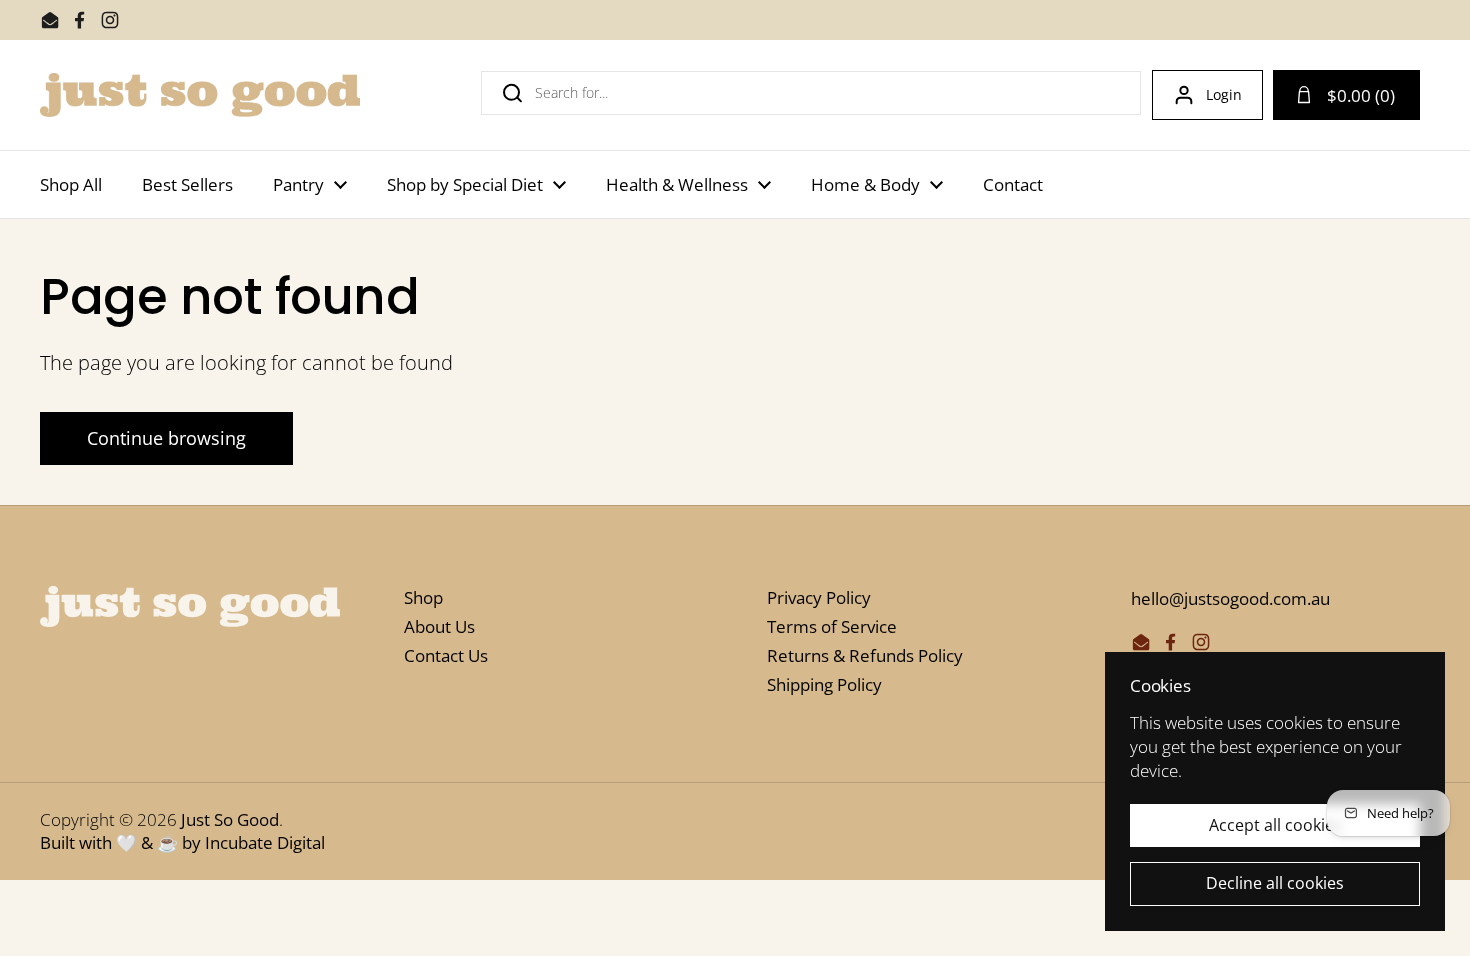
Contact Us (446, 655)
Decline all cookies (1275, 883)
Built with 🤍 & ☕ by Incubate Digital (182, 842)
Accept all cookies (1275, 825)
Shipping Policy (824, 684)
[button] (1346, 95)
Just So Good (230, 819)
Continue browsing (166, 438)
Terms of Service (832, 626)
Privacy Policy (819, 597)
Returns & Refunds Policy (865, 655)
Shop (423, 597)
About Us (439, 626)
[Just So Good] (200, 95)
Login (1224, 94)
